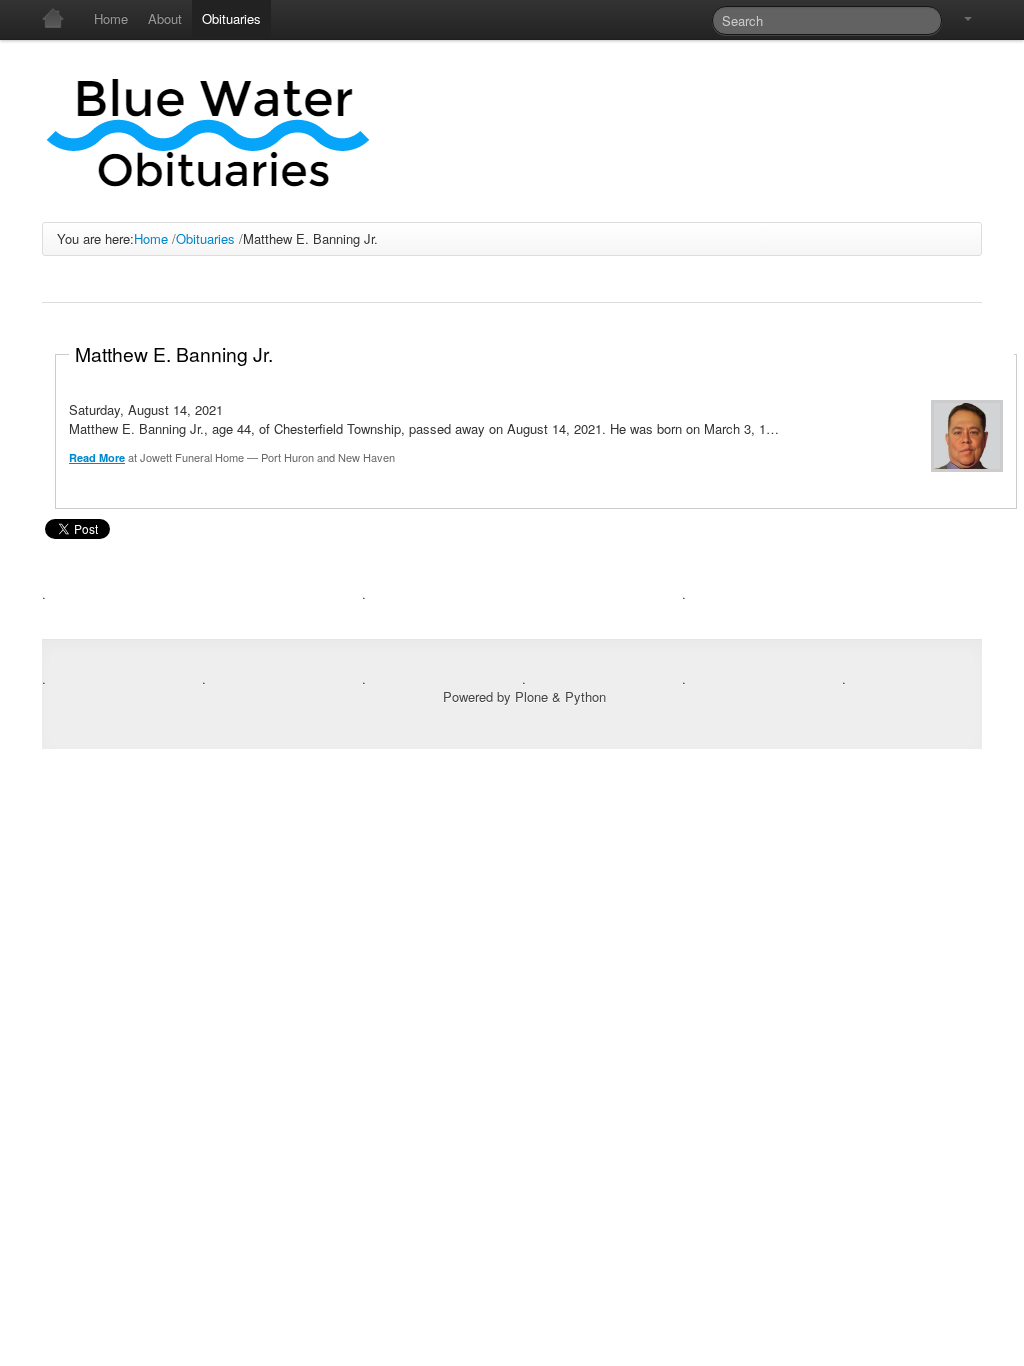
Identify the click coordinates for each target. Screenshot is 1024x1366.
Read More (97, 457)
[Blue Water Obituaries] (209, 131)
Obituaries (205, 238)
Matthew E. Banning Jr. (174, 353)
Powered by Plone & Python (524, 696)
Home (151, 238)
